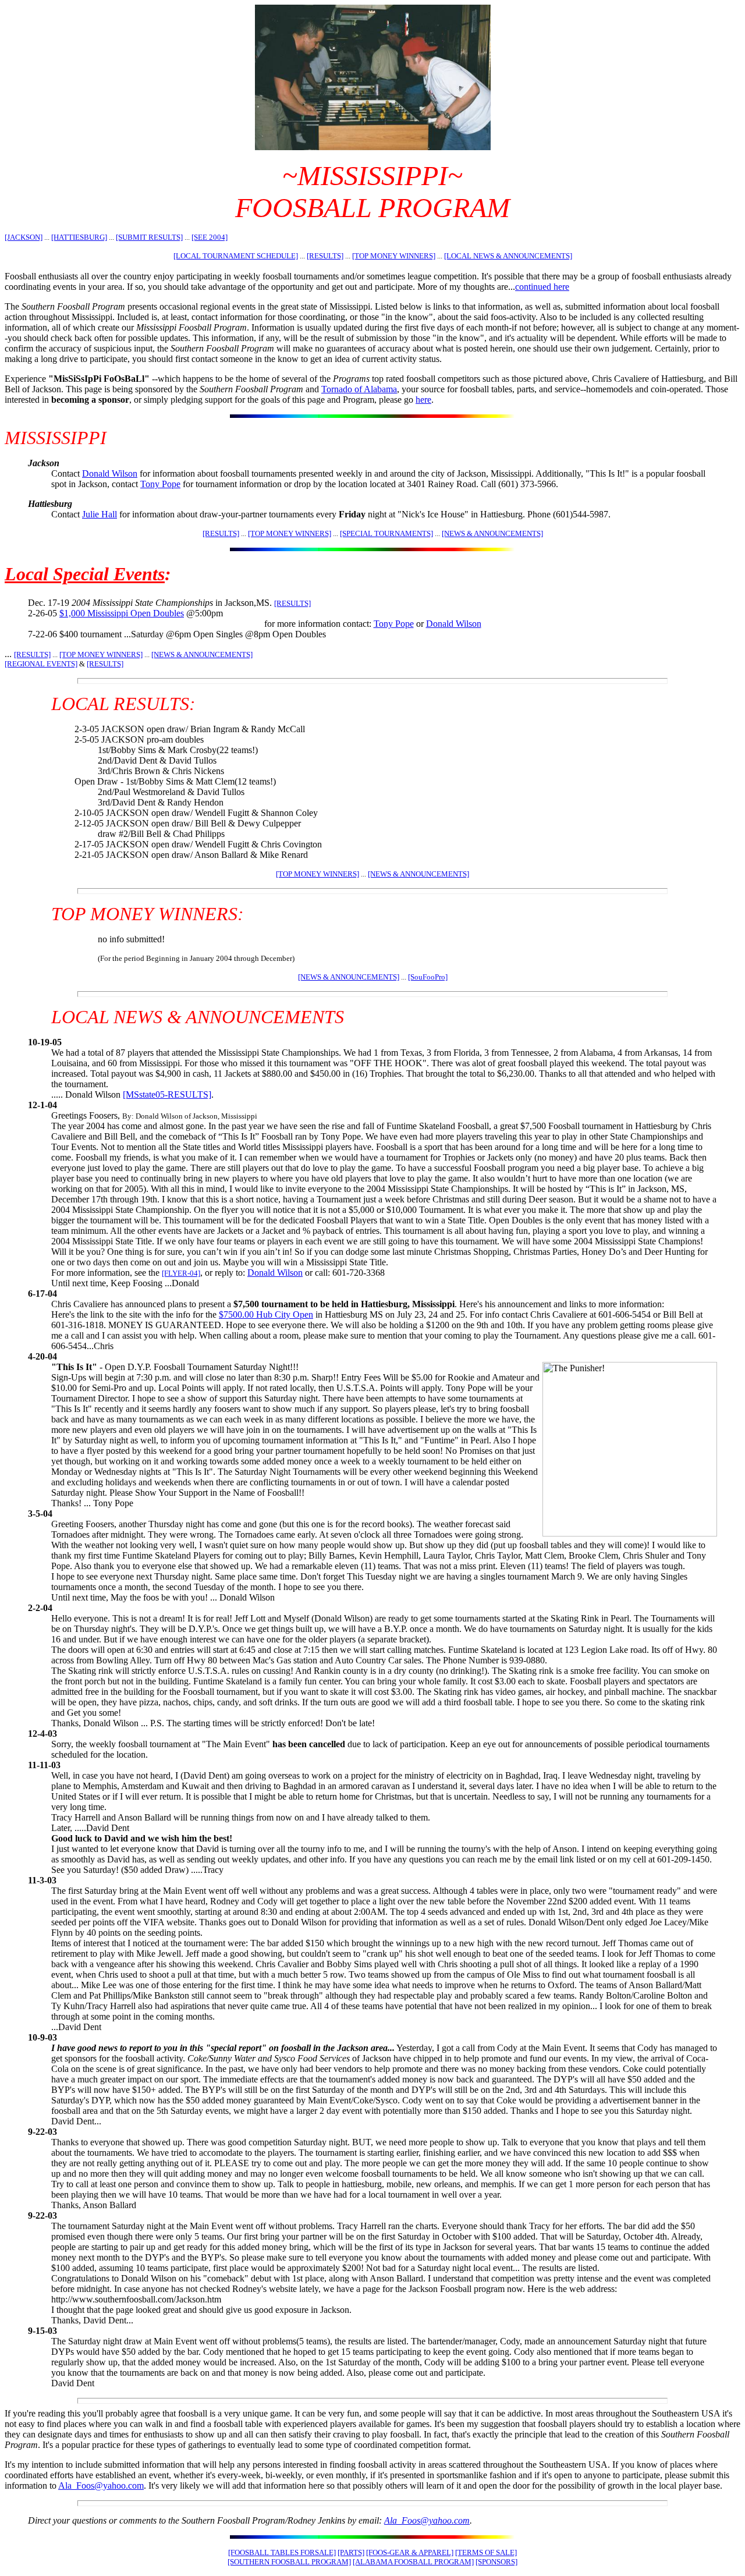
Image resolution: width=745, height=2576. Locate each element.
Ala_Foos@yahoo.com (101, 2485)
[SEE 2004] (210, 237)
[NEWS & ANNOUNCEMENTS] (492, 533)
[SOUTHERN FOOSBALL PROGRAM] (289, 2562)
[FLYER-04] (181, 1273)
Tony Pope (160, 484)
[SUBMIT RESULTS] (149, 237)
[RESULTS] (325, 256)
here (423, 400)
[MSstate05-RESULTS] (167, 1094)
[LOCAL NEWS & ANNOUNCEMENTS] (508, 256)
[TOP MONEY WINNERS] (394, 256)
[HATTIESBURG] (79, 237)
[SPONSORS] (496, 2562)
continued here (542, 287)
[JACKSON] (24, 237)
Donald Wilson (110, 473)
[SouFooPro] (428, 977)
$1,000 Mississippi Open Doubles (122, 613)
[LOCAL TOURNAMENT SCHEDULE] (236, 256)
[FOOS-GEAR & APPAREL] (410, 2552)
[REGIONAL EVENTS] (41, 664)
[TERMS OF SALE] (486, 2552)
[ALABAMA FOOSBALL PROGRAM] (413, 2562)
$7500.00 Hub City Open (266, 1314)
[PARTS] (351, 2552)
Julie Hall (100, 514)
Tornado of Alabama (359, 389)
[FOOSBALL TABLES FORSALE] (282, 2552)
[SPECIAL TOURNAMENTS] (386, 533)
